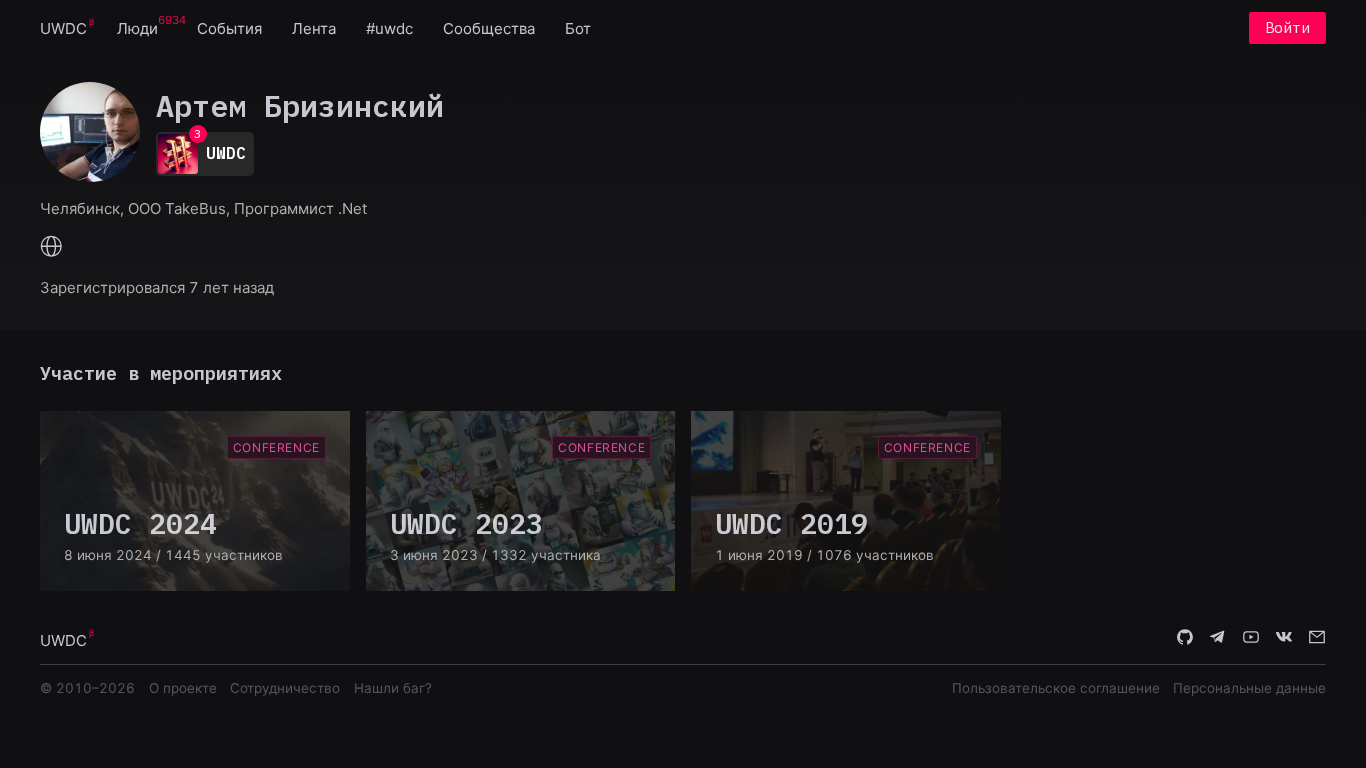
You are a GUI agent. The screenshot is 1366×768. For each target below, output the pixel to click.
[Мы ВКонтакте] (1284, 639)
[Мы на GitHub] (1185, 639)
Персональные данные (1249, 688)
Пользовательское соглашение (1056, 688)
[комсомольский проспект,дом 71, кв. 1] (51, 248)
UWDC (63, 28)
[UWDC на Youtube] (1251, 639)
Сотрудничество (285, 688)
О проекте (183, 688)
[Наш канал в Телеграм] (1218, 639)
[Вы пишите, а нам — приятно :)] (1317, 639)
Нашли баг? (393, 688)
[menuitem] (63, 27)
